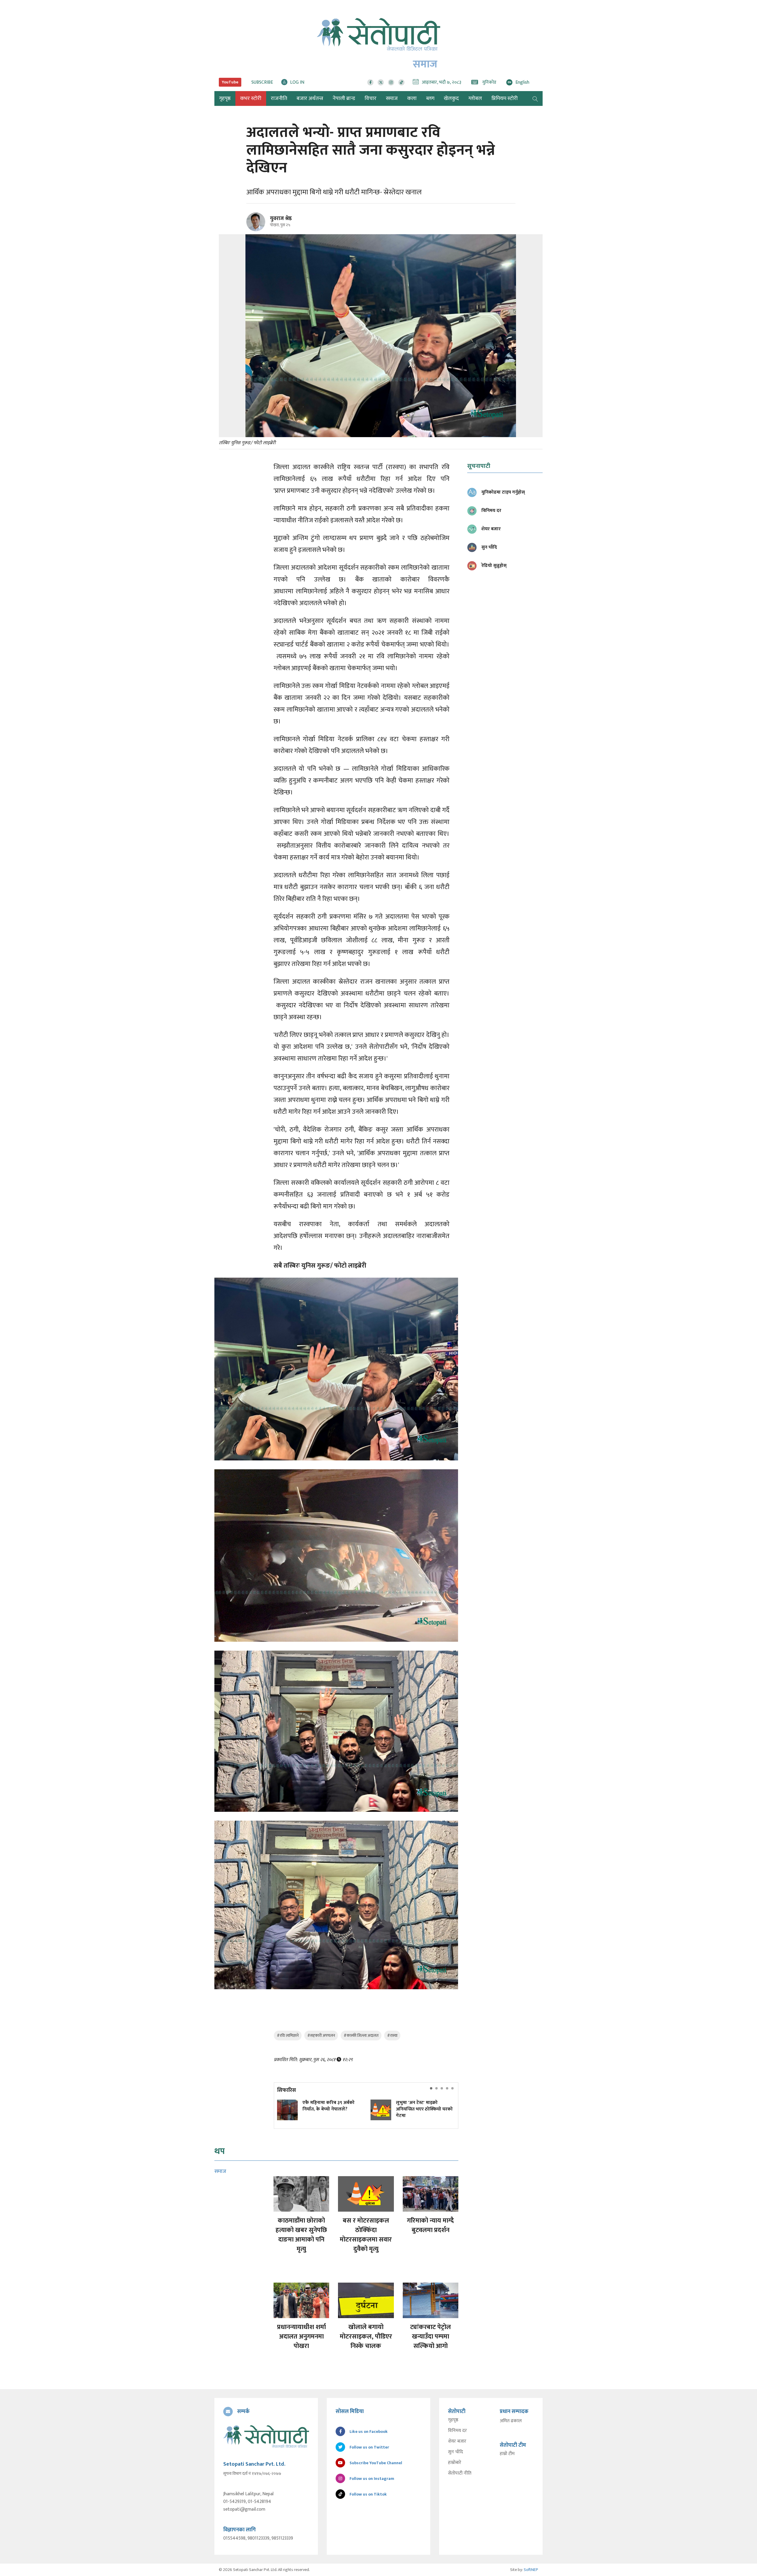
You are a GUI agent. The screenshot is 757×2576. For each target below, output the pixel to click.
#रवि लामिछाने (288, 2036)
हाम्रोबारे (455, 2463)
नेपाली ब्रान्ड (344, 98)
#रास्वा (392, 2036)
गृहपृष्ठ (453, 2420)
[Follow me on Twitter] (264, 225)
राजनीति (279, 98)
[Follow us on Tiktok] (401, 82)
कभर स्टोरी (251, 98)
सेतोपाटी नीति (460, 2473)
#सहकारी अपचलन (321, 2036)
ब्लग (430, 98)
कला (412, 98)
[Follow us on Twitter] (381, 82)
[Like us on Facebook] (370, 82)
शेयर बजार (457, 2441)
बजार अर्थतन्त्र (310, 98)
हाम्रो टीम (507, 2454)
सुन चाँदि (456, 2452)
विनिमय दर (457, 2431)
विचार (371, 98)
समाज (392, 98)
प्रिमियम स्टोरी (505, 98)
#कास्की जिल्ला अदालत (361, 2036)
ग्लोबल (475, 98)
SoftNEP (531, 2570)
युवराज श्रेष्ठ (281, 219)
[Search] (535, 98)
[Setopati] (266, 2436)
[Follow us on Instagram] (391, 82)
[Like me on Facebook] (258, 230)
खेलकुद (451, 98)
